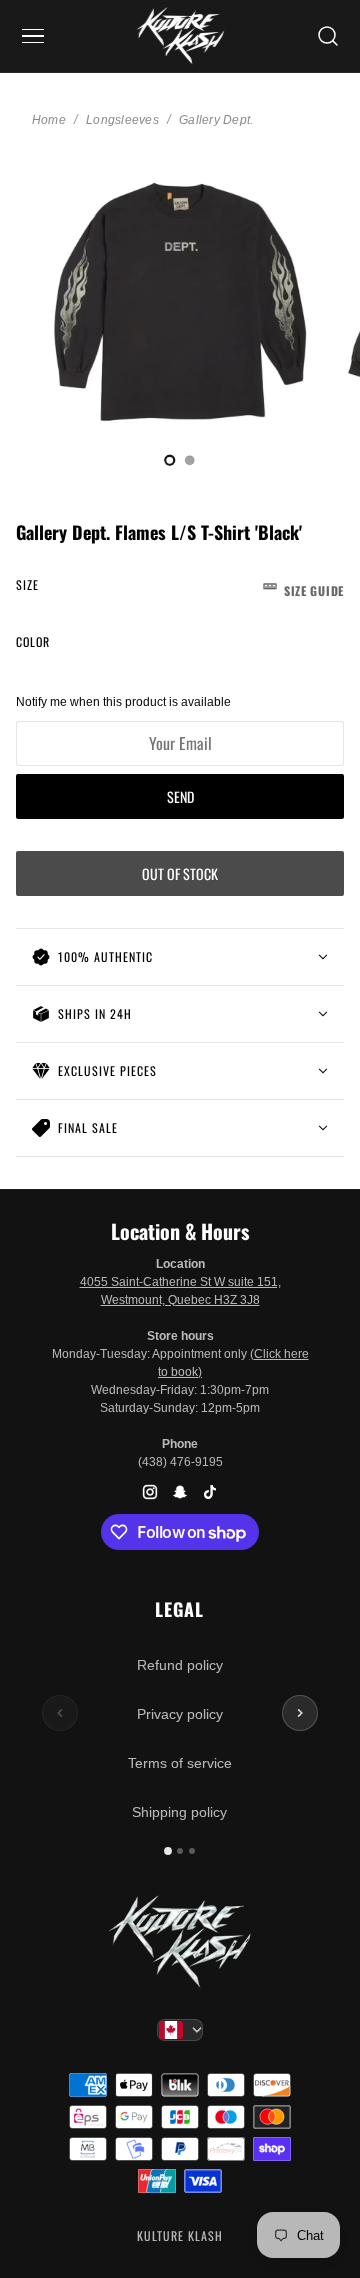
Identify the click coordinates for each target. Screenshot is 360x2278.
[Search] (328, 36)
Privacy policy (180, 1714)
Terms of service (180, 1763)
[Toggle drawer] (33, 36)
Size (180, 587)
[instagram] (150, 1491)
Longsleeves (122, 120)
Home (49, 120)
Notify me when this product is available (123, 702)
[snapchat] (180, 1491)
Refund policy (180, 1665)
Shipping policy (179, 1812)
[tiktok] (210, 1491)
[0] (170, 460)
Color (33, 641)
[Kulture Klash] (180, 36)
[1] (190, 460)
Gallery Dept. (216, 120)
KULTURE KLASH (180, 2235)
